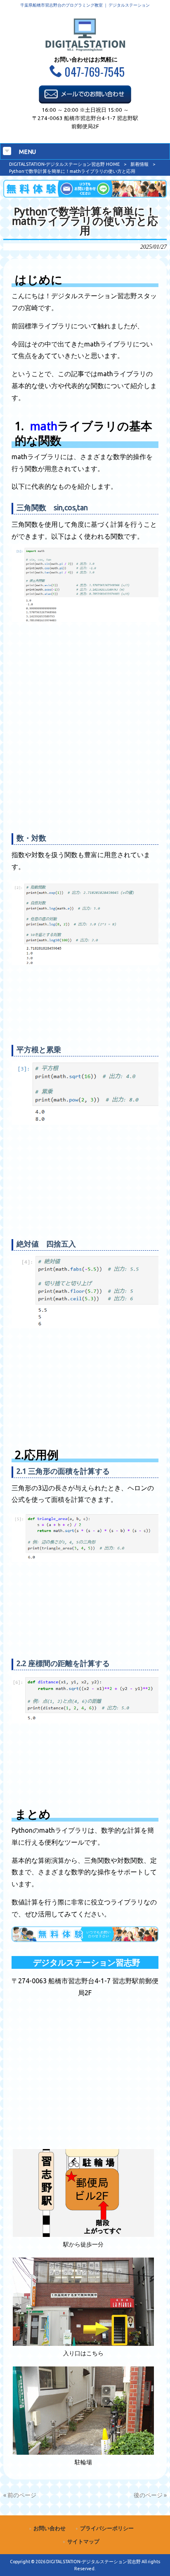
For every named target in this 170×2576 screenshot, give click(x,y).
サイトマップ (83, 2542)
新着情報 (139, 164)
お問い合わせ (50, 2528)
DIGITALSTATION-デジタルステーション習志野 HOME (64, 164)
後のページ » (150, 2495)
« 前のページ (20, 2495)
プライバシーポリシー (107, 2528)
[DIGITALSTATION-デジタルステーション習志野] (85, 49)
